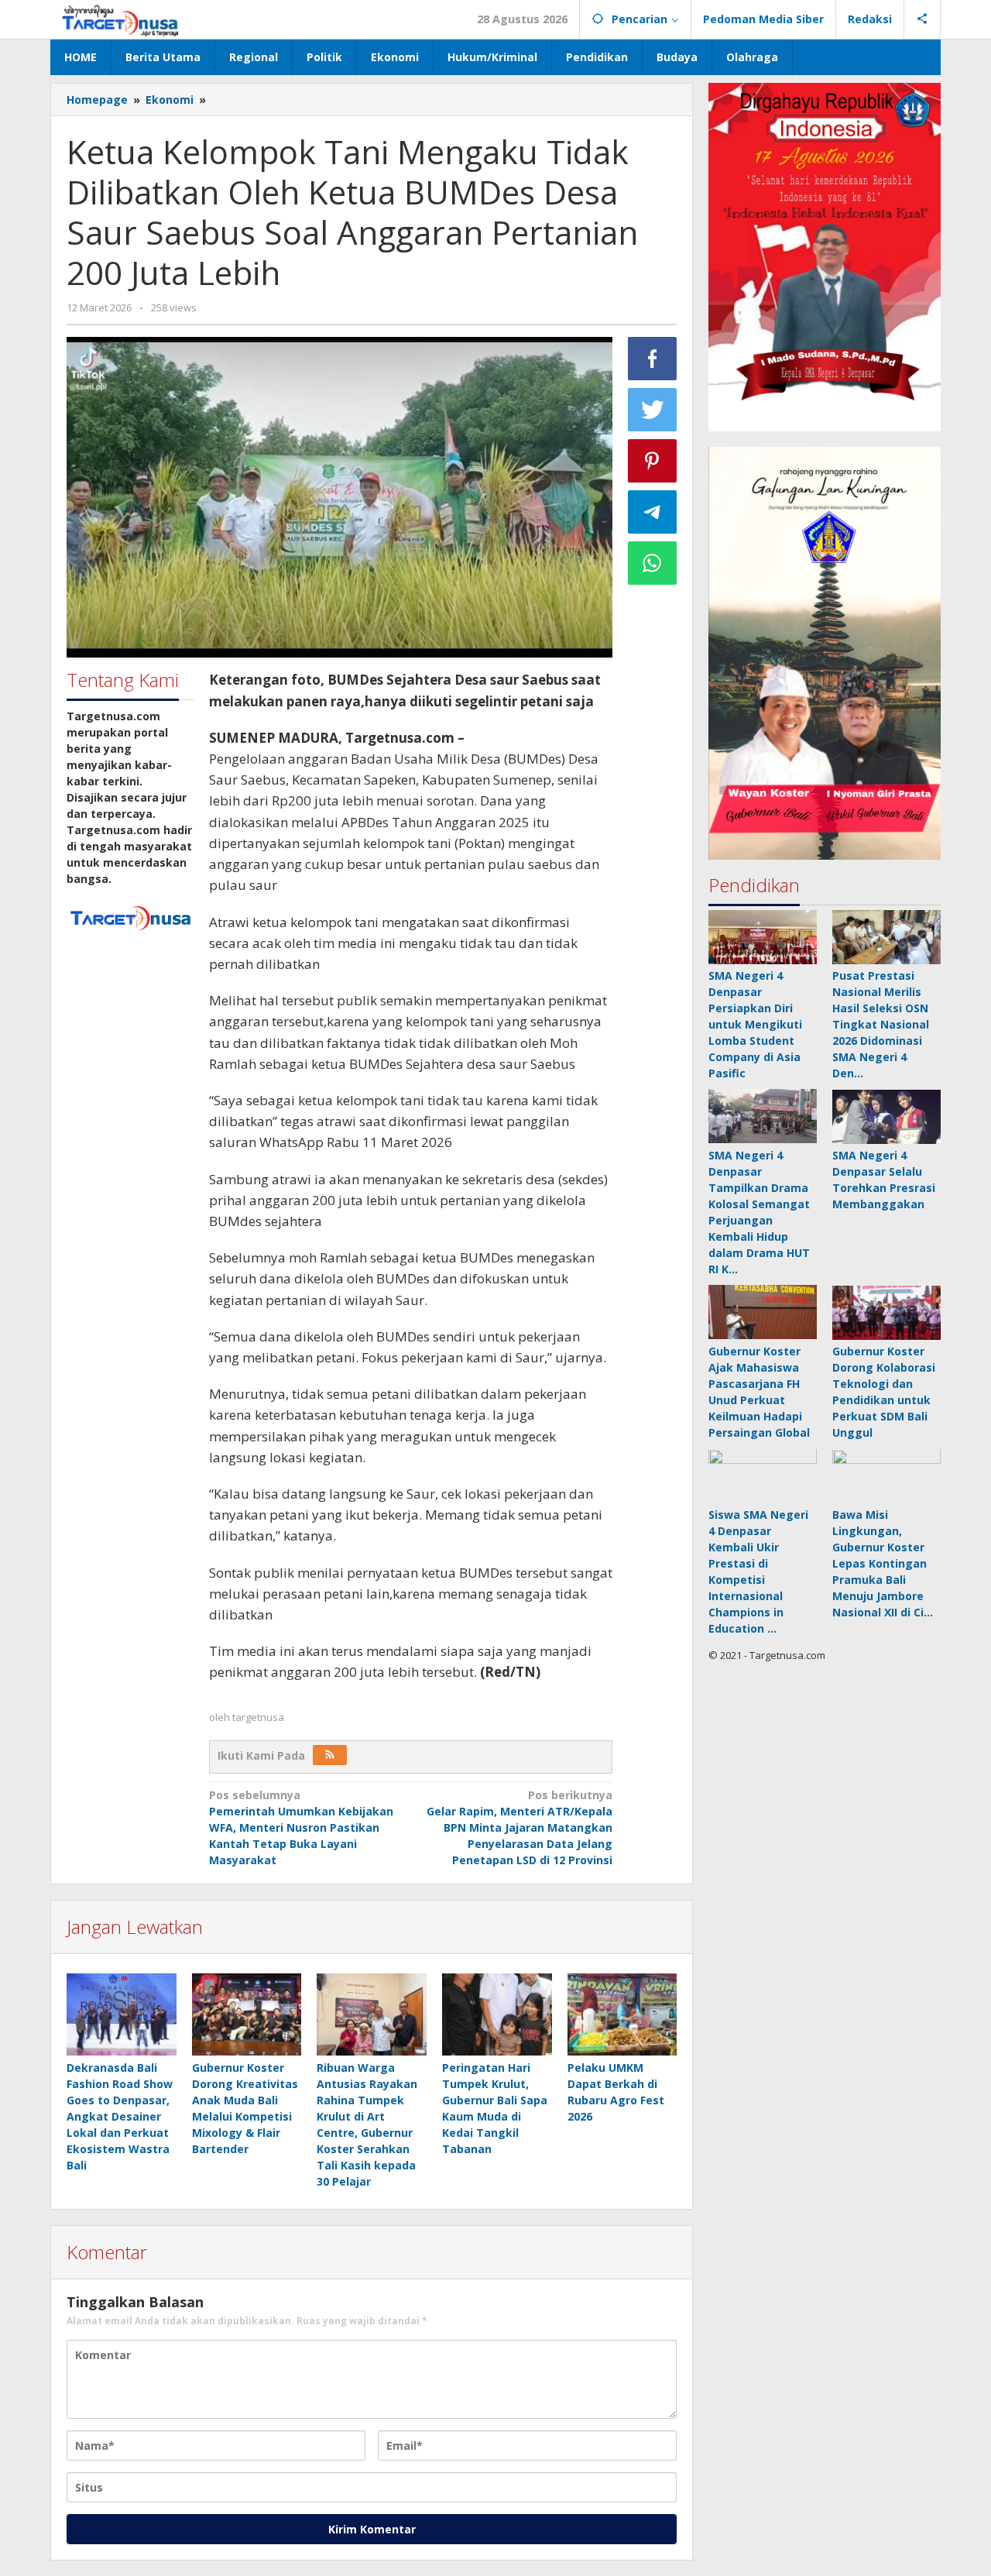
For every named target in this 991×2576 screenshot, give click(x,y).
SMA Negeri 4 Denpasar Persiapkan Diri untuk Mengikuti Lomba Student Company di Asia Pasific (755, 1025)
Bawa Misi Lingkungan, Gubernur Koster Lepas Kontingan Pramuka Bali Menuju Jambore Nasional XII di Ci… (883, 1564)
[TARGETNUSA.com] (120, 19)
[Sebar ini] (653, 359)
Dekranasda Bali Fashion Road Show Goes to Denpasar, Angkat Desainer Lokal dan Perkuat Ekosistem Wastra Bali (120, 2116)
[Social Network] (922, 19)
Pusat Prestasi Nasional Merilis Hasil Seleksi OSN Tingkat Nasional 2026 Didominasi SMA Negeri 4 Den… (881, 1025)
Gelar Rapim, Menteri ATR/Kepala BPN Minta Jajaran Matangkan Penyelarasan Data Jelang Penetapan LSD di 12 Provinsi (520, 1827)
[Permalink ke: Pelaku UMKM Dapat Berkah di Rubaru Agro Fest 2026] (622, 2015)
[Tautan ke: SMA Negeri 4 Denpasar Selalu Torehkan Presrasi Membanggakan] (886, 1117)
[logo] (130, 917)
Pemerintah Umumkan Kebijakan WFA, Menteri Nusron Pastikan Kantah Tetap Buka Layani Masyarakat (301, 1827)
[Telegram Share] (653, 512)
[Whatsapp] (653, 563)
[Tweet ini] (653, 410)
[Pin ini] (653, 461)
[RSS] (330, 1755)
